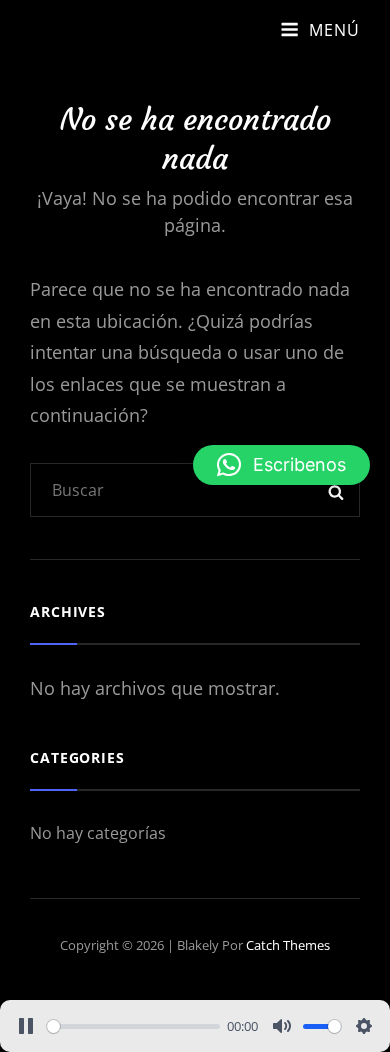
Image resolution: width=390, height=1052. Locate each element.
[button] (281, 465)
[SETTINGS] (364, 1026)
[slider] (133, 1026)
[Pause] (26, 1026)
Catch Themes (288, 945)
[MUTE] (282, 1026)
